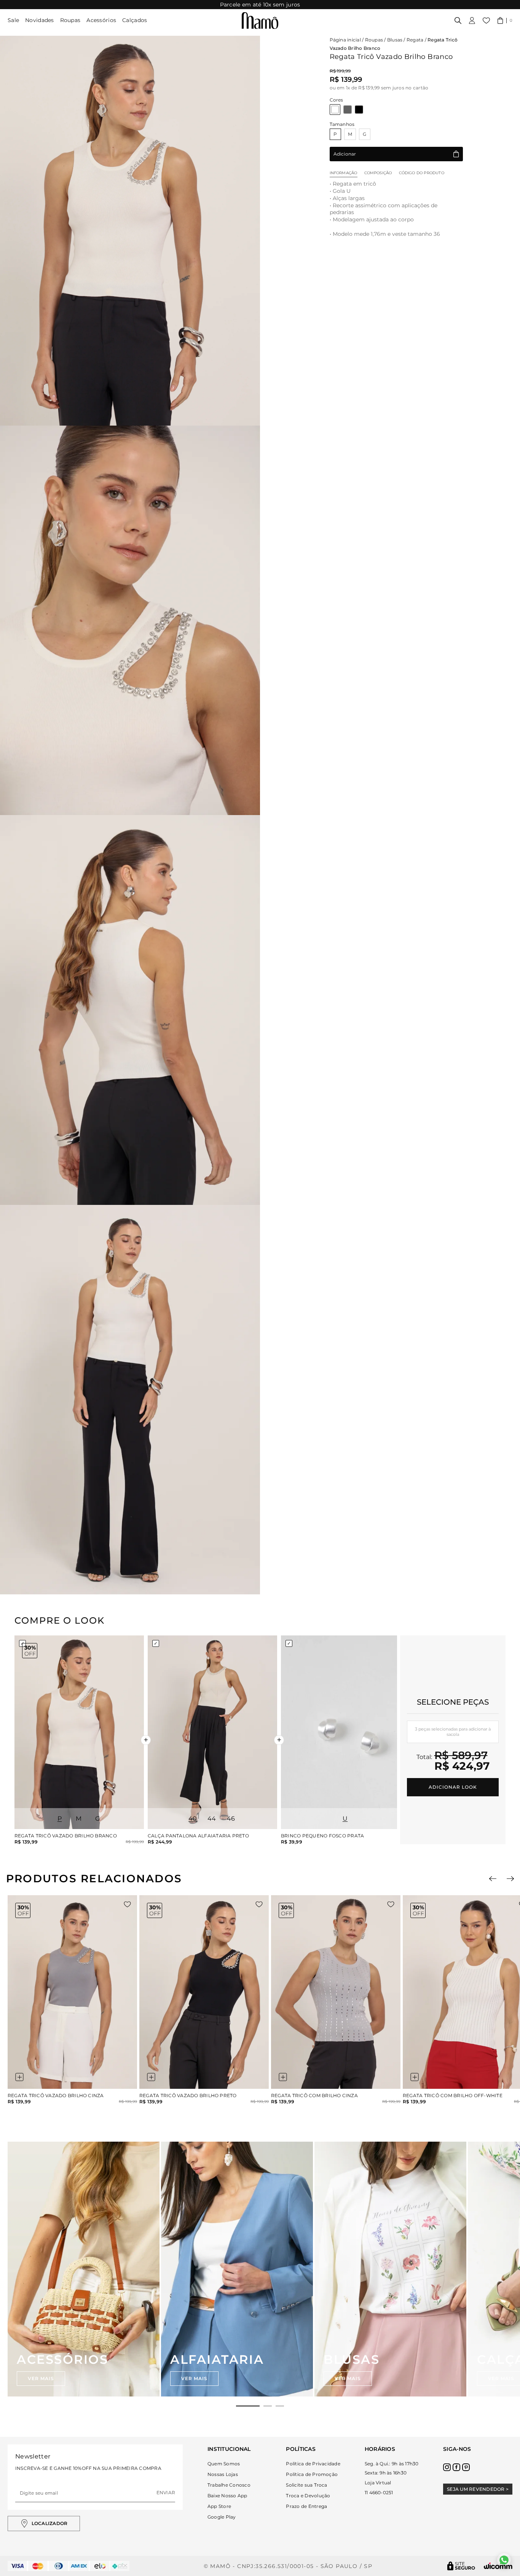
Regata (415, 40)
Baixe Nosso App (227, 2496)
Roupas (70, 20)
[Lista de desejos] (486, 21)
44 (212, 1819)
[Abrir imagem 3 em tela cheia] (130, 1010)
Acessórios (101, 20)
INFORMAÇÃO (344, 173)
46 (231, 1819)
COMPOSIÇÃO (378, 173)
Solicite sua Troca (306, 2485)
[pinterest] (466, 2467)
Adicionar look (453, 1787)
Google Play (222, 2517)
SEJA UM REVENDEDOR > (478, 2489)
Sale (13, 20)
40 (193, 1819)
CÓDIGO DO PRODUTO (422, 173)
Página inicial (345, 40)
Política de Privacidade (313, 2464)
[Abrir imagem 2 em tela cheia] (130, 621)
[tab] (248, 2406)
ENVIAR (166, 2493)
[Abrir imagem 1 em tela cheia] (130, 231)
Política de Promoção (312, 2474)
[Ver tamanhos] (19, 2077)
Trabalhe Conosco (229, 2485)
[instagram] (447, 2467)
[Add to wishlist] (127, 1904)
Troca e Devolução (308, 2496)
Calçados (135, 20)
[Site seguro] (461, 2566)
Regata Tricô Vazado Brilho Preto (188, 2096)
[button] (505, 21)
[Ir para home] (260, 21)
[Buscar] (458, 21)
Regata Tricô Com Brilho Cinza (314, 2096)
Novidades (40, 20)
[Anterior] (493, 1879)
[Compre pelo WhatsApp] (504, 2560)
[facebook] (456, 2467)
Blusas (395, 40)
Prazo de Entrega (306, 2506)
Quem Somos (224, 2464)
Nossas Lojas (223, 2474)
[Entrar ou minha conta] (472, 21)
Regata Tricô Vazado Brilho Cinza (56, 2096)
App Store (219, 2506)
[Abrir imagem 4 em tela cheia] (130, 1400)
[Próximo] (510, 1879)
